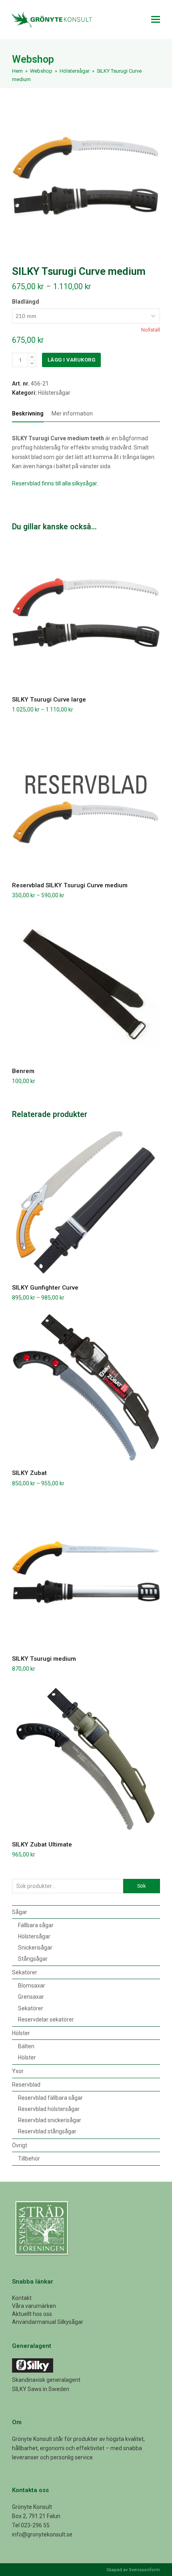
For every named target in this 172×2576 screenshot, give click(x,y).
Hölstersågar (54, 393)
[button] (156, 20)
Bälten (26, 2046)
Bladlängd (26, 302)
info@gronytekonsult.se (42, 2534)
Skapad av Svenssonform (133, 2570)
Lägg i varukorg (72, 360)
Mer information (72, 413)
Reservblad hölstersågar (49, 2109)
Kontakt (22, 2298)
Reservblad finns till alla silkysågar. (55, 483)
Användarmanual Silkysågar (48, 2322)
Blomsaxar (32, 1986)
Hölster (21, 2033)
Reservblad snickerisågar (50, 2120)
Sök (141, 1886)
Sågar (20, 1912)
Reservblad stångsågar (47, 2131)
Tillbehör (29, 2159)
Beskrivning (28, 413)
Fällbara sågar (36, 1925)
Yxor (18, 2071)
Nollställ (151, 330)
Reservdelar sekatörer (46, 2019)
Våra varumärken (34, 2306)
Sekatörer (25, 1972)
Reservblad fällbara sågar (50, 2098)
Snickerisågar (35, 1948)
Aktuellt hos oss (32, 2314)
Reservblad (26, 2085)
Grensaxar (31, 1997)
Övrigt (20, 2145)
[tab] (28, 413)
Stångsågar (33, 1959)
